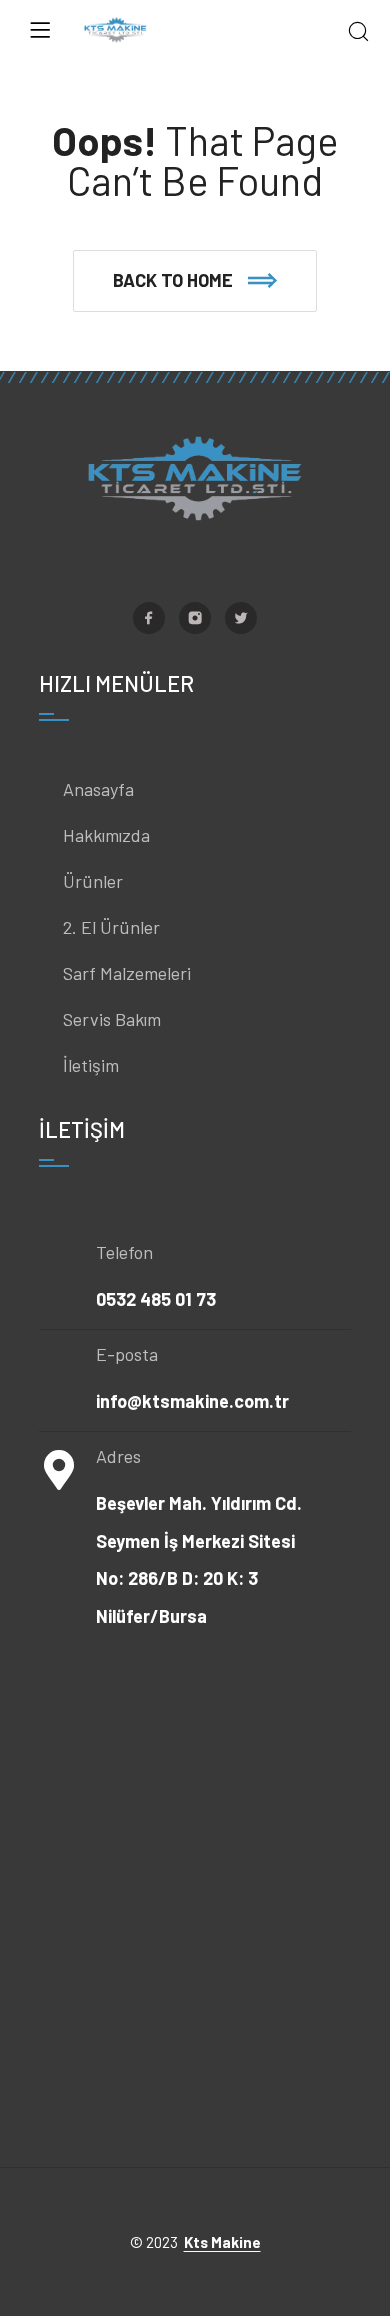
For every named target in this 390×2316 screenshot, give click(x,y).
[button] (195, 281)
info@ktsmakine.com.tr (192, 1401)
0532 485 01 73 (156, 1299)
